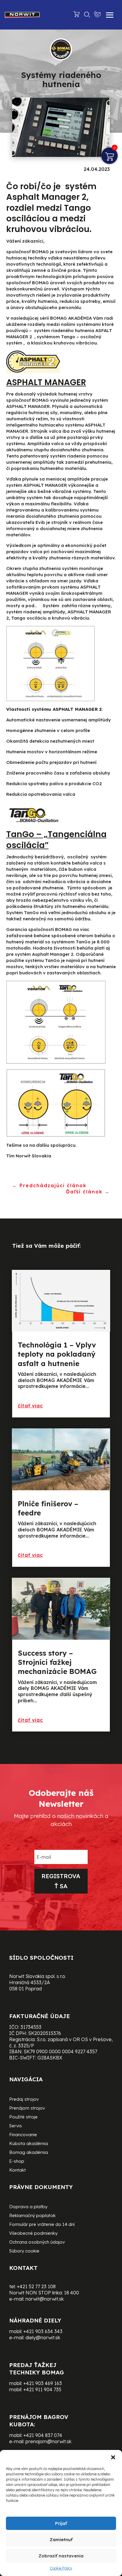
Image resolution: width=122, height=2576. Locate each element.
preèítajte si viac (41, 1406)
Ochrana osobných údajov (37, 2242)
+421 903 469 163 (43, 2383)
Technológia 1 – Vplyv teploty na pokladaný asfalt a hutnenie (57, 1354)
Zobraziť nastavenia (61, 2556)
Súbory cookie (24, 2251)
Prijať (61, 2523)
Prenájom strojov (27, 2108)
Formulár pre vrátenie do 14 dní (42, 2225)
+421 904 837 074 (43, 2435)
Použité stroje (23, 2117)
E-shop (17, 2162)
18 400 (72, 2293)
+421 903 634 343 (43, 2331)
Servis (16, 2126)
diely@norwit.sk (43, 2337)
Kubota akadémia (29, 2144)
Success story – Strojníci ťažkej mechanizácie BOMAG (57, 1662)
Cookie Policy (61, 2568)
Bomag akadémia (29, 2153)
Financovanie (23, 2135)
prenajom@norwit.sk (48, 2441)
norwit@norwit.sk (45, 2299)
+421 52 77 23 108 (36, 2286)
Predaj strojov (24, 2100)
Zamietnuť (61, 2540)
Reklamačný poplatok (32, 2216)
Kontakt (17, 2170)
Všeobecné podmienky (33, 2234)
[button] (113, 2457)
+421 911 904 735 (42, 2389)
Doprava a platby (28, 2207)
